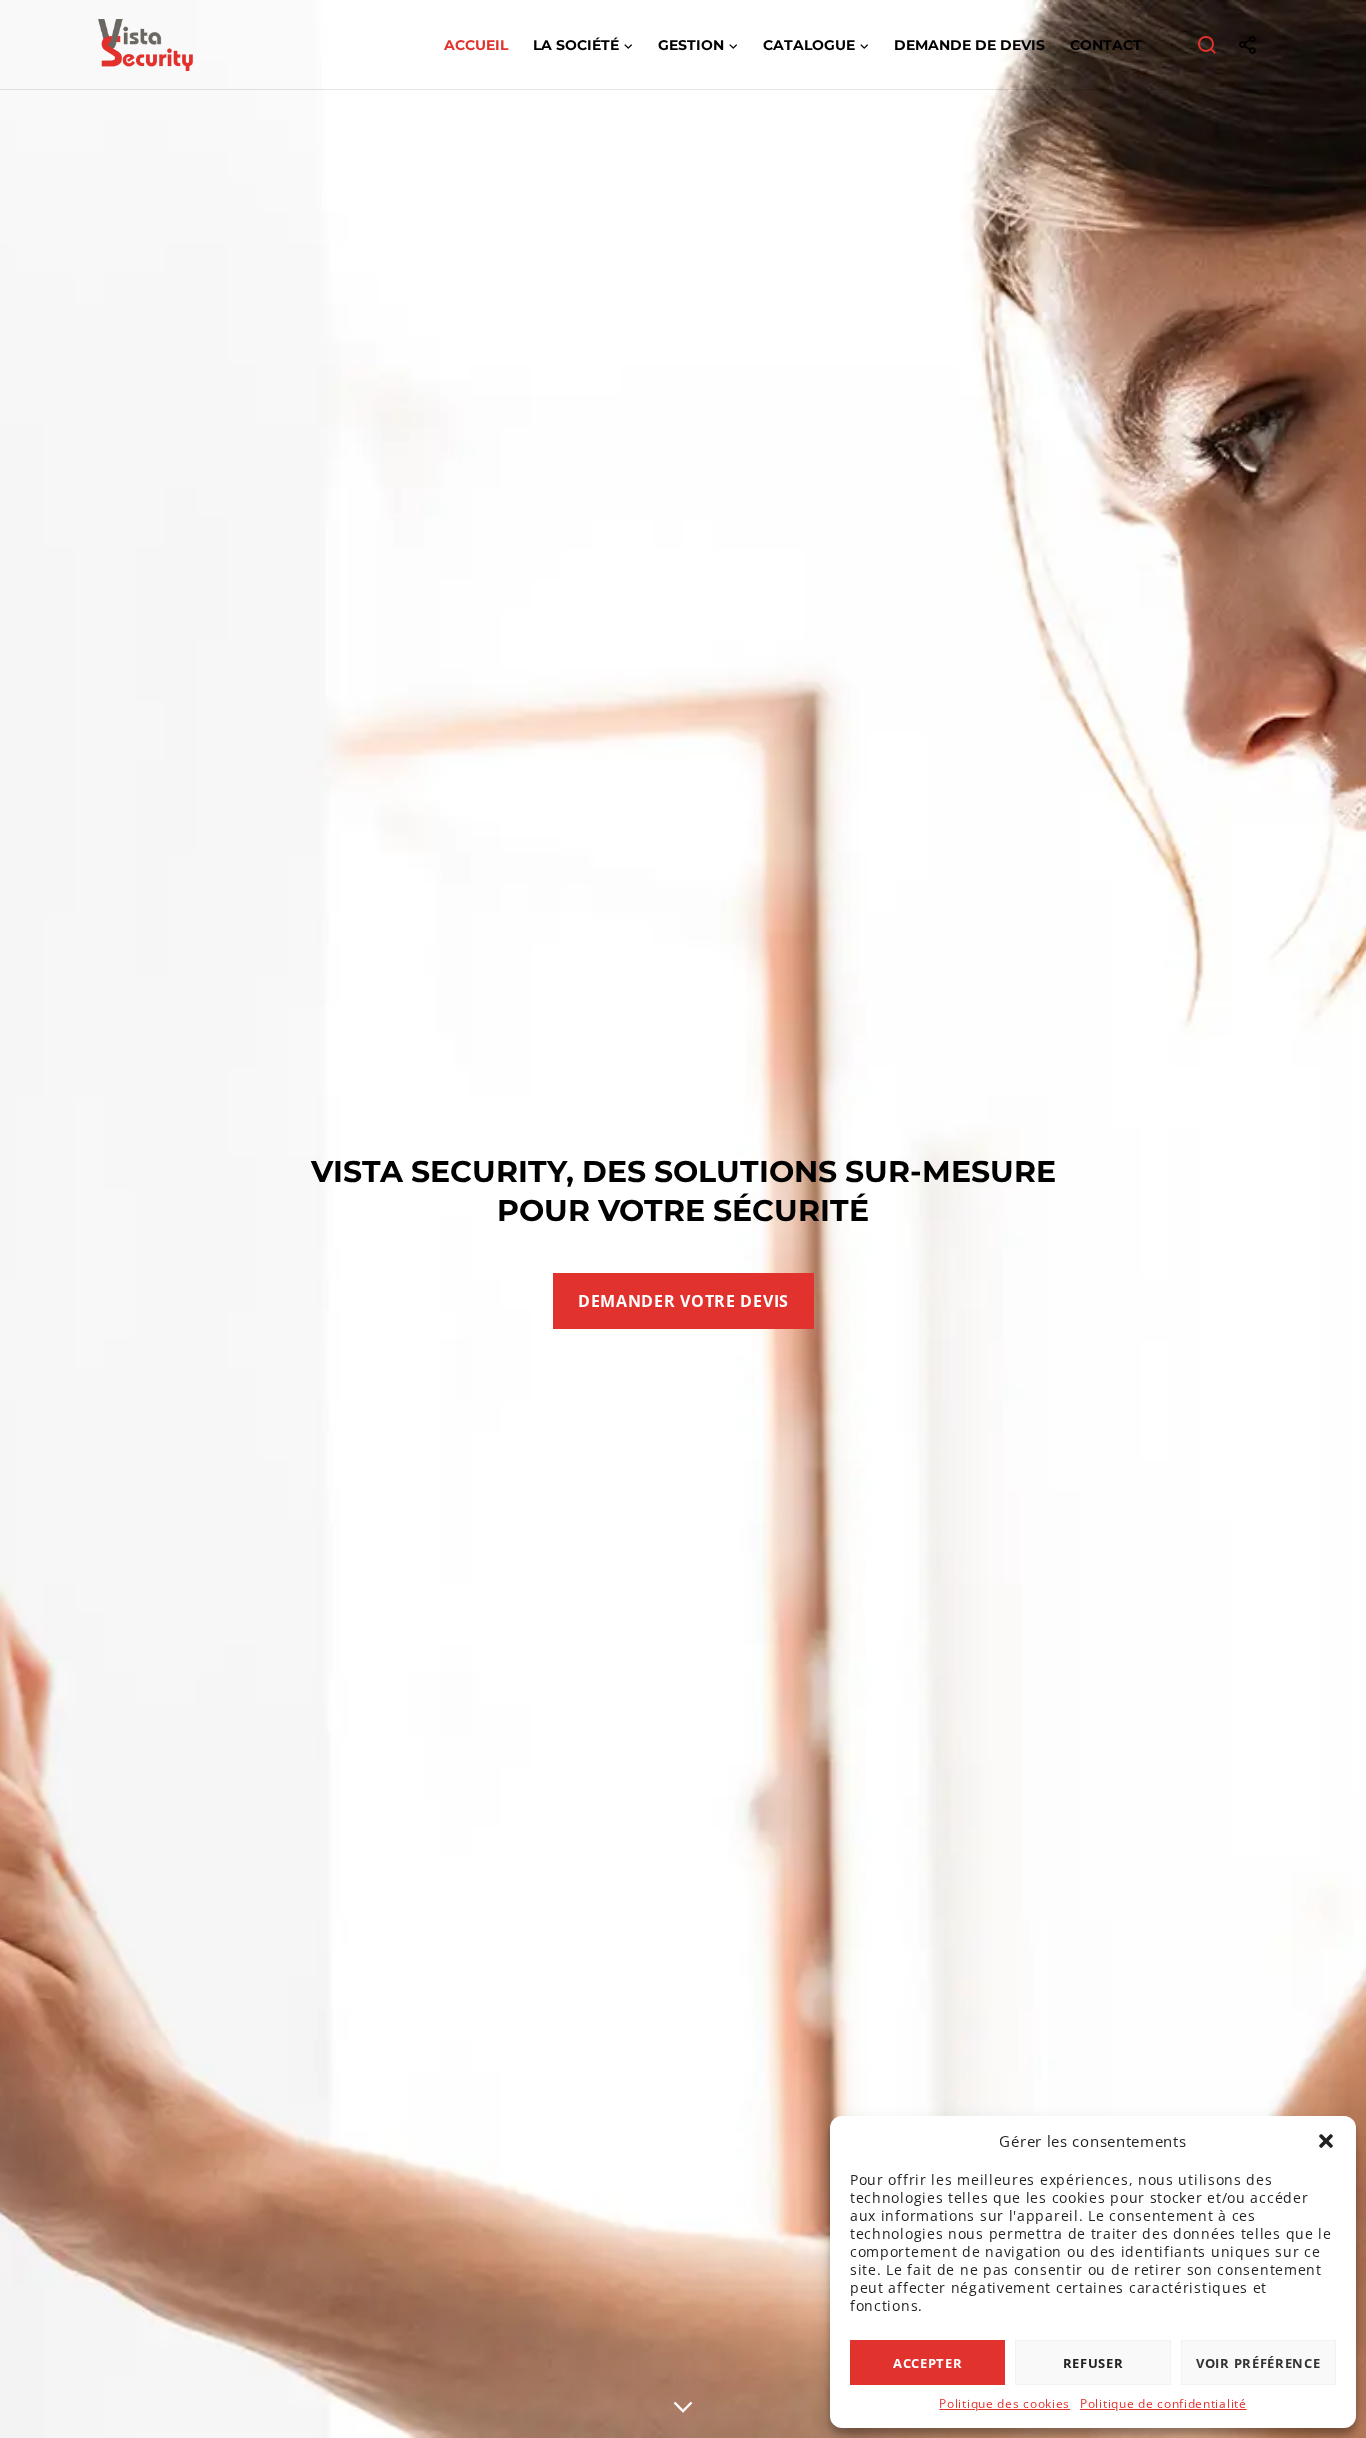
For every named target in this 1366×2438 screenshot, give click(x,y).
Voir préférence (1258, 2363)
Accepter (928, 2363)
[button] (1326, 2141)
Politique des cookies (1004, 2403)
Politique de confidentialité (1163, 2403)
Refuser (1093, 2363)
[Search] (1207, 45)
